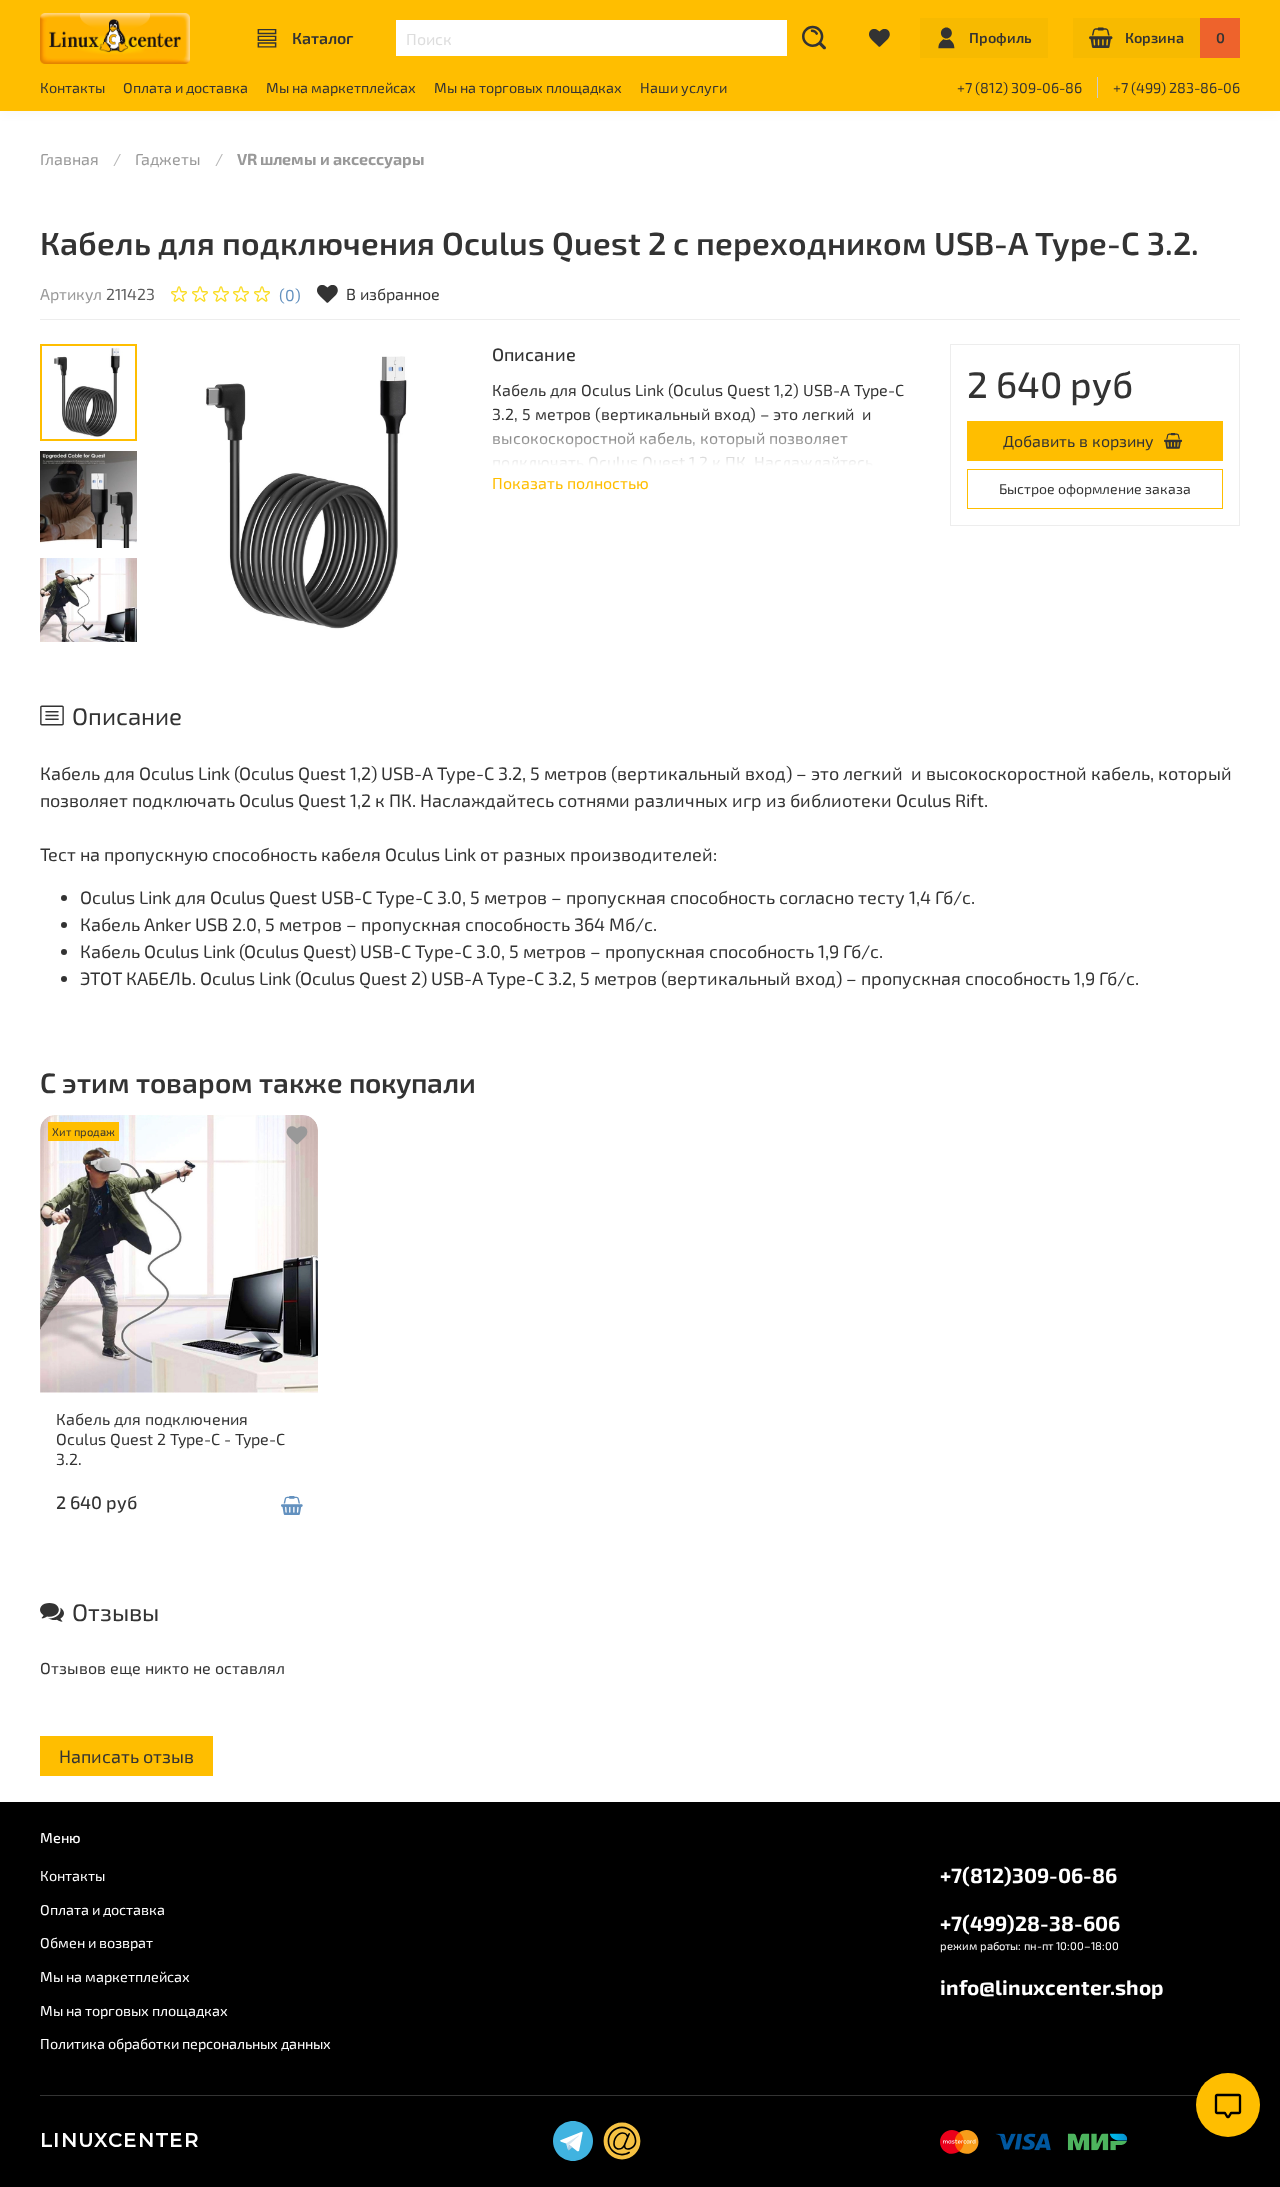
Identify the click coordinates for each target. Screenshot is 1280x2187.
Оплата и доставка (185, 87)
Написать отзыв (126, 1756)
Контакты (72, 87)
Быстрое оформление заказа (1095, 488)
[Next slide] (428, 493)
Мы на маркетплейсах (341, 87)
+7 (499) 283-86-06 (1176, 87)
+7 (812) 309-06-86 (1019, 87)
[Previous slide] (194, 493)
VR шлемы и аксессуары (331, 158)
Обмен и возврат (96, 1942)
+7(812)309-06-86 (1028, 1874)
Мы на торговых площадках (528, 87)
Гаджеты (168, 158)
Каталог (322, 37)
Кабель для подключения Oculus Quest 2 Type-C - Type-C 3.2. (170, 1438)
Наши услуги (683, 87)
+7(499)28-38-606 (1030, 1922)
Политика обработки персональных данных (185, 2043)
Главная (69, 158)
